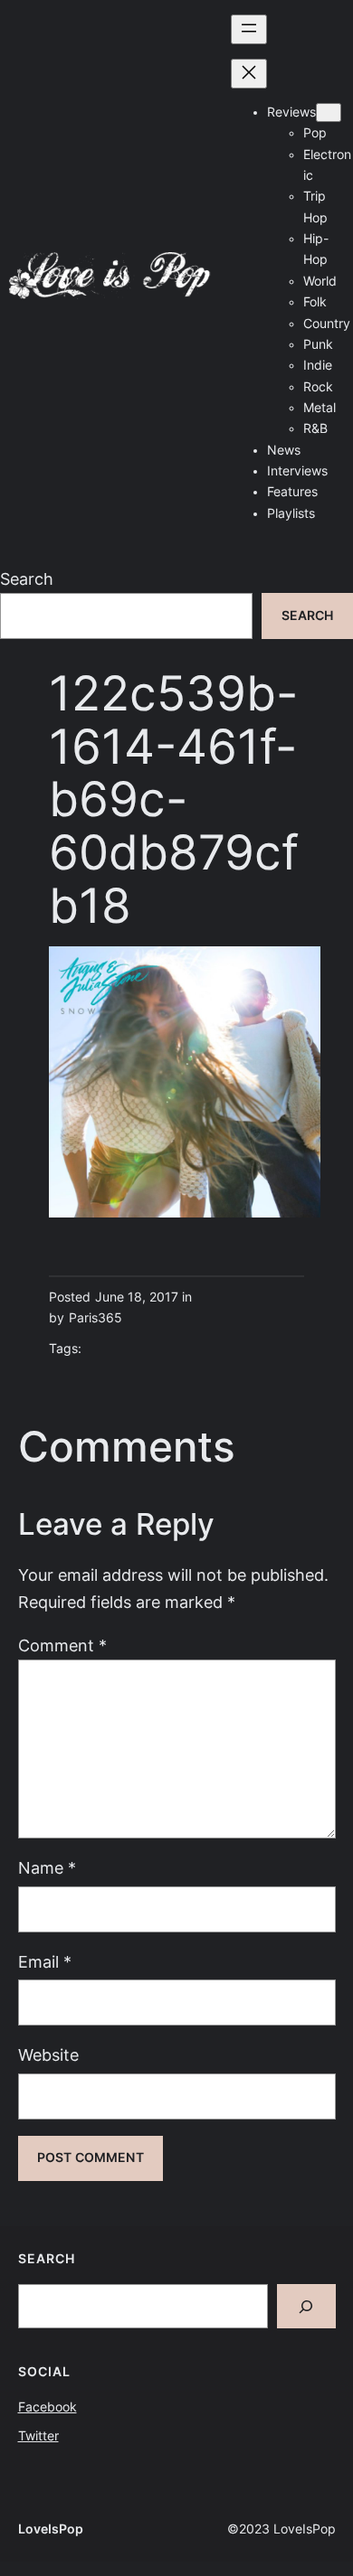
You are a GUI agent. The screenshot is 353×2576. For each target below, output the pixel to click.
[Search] (306, 2306)
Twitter (38, 2436)
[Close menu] (249, 74)
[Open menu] (249, 29)
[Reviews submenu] (329, 113)
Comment (62, 1645)
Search (27, 579)
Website (48, 2055)
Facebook (48, 2407)
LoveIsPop (51, 2529)
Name (47, 1868)
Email (45, 1962)
